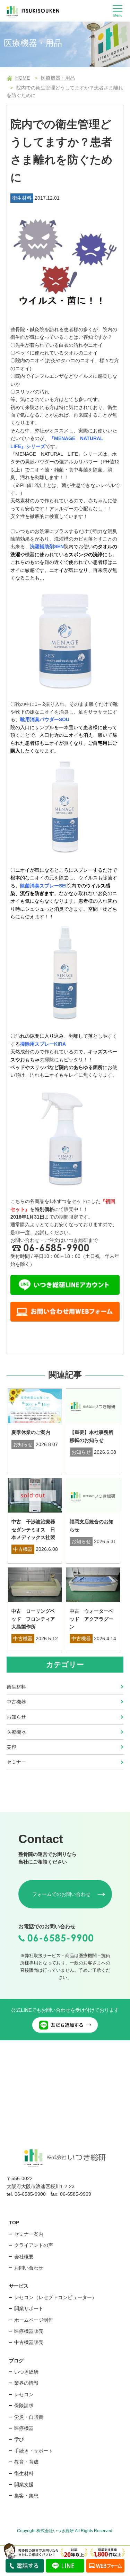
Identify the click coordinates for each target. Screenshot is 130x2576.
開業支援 (24, 2485)
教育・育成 (26, 2462)
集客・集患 (26, 2496)
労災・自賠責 (29, 2417)
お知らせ (16, 1717)
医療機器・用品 (58, 78)
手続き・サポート (34, 2451)
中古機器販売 (29, 2342)
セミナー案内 (29, 2234)
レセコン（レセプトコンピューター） (55, 2297)
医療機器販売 (29, 2331)
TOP (14, 2223)
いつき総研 (26, 2372)
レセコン (24, 2394)
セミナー (16, 1762)
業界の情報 (26, 2383)
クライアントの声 (34, 2245)
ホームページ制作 (34, 2320)
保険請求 (24, 2406)
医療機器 (16, 1732)
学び (19, 2439)
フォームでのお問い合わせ (61, 1894)
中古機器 (16, 1702)
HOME (23, 78)
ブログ (16, 2361)
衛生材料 (16, 1687)
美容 (11, 1747)
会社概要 (24, 2257)
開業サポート (29, 2308)
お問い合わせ (29, 2268)
